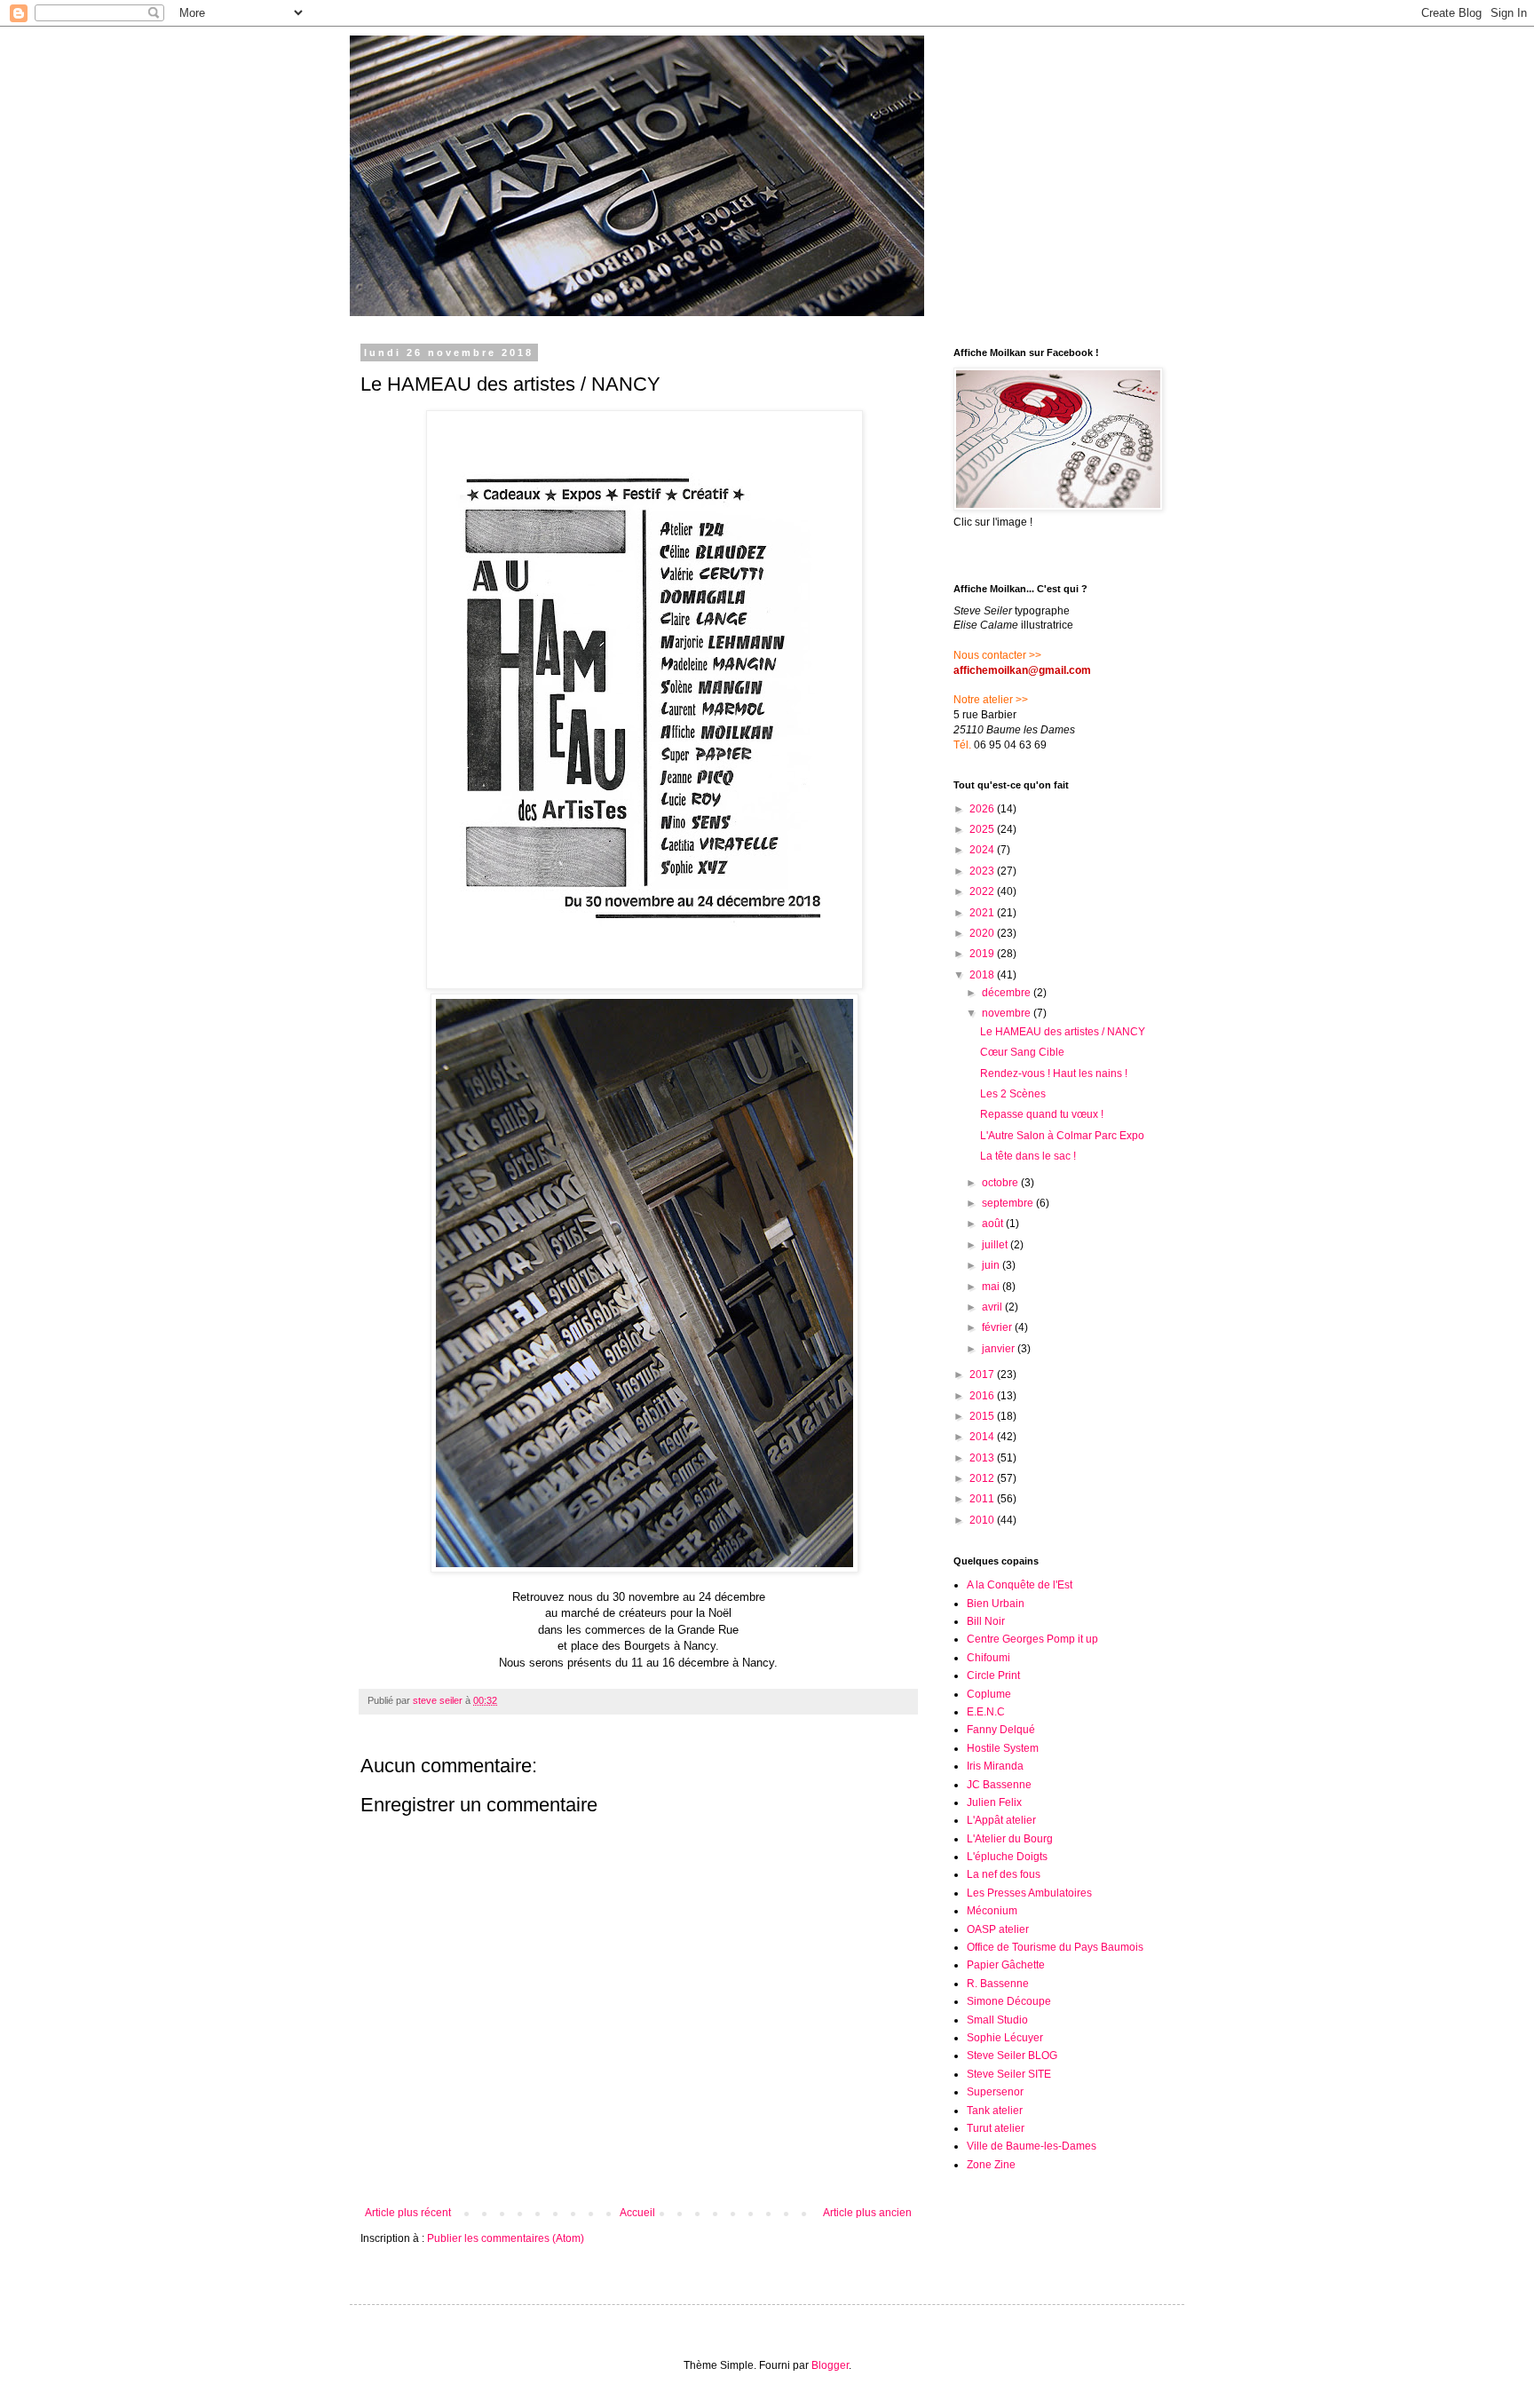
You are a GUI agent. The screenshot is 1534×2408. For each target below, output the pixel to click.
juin (992, 1265)
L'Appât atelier (1001, 1820)
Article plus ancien (867, 2213)
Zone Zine (991, 2165)
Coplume (989, 1694)
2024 (983, 850)
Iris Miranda (995, 1766)
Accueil (637, 2213)
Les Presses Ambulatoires (1029, 1893)
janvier (1000, 1349)
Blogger (830, 2365)
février (998, 1327)
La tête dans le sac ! (1028, 1156)
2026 (983, 809)
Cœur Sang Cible (1022, 1052)
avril (993, 1307)
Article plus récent (408, 2213)
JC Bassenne (999, 1785)
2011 (983, 1499)
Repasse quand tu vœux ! (1042, 1114)
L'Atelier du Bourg (1010, 1839)
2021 (983, 913)
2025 (983, 829)
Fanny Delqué (1001, 1730)
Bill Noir (986, 1621)
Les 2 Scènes (1013, 1094)
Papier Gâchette (1006, 1965)
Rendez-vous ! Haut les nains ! (1054, 1073)
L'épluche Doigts (1007, 1857)
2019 (983, 954)
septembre (1009, 1203)
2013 (983, 1458)
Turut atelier (996, 2128)
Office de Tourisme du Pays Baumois (1055, 1947)
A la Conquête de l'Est (1020, 1585)
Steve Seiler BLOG (1012, 2056)
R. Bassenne (998, 1984)
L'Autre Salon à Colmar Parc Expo (1062, 1136)
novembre (1008, 1013)
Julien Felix (994, 1802)
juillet (996, 1245)
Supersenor (995, 2092)
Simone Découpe (1009, 2001)
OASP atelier (998, 1929)
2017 (983, 1374)
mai (992, 1287)
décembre (1008, 993)
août (994, 1224)
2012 (983, 1478)
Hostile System (1003, 1748)
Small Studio (997, 2020)
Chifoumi (988, 1658)
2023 (983, 871)
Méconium (992, 1911)
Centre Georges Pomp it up (1032, 1639)
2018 (983, 975)
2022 (983, 891)
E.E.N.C (986, 1712)
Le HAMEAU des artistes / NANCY (1063, 1032)
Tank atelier (995, 2111)
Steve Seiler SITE (1009, 2074)
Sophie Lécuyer (1005, 2038)
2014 (983, 1437)
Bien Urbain (996, 1604)
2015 (983, 1416)
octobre (1001, 1183)
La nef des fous (1004, 1874)
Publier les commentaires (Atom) (506, 2238)
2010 (983, 1520)
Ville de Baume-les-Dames (1032, 2146)
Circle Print (993, 1675)
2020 (983, 933)
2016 (983, 1396)
